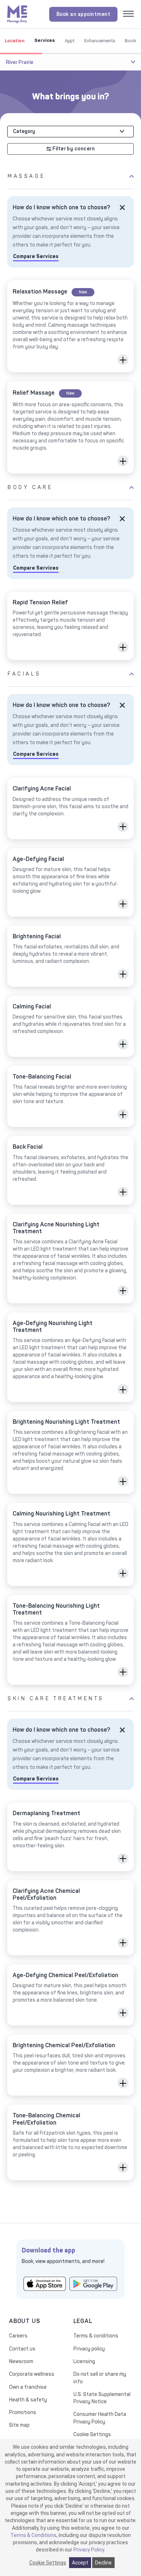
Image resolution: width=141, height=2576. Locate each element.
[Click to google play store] (93, 2283)
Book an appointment (84, 14)
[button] (123, 360)
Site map (19, 2425)
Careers (18, 2336)
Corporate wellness (32, 2374)
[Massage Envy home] (17, 14)
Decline (103, 2563)
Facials (24, 674)
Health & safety (28, 2400)
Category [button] (24, 131)
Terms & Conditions (33, 2535)
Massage (26, 176)
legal (83, 2321)
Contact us (22, 2349)
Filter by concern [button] (73, 149)
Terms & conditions (96, 2336)
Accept (80, 2563)
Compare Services (36, 256)
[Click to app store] (45, 2283)
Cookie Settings (92, 2434)
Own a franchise (28, 2387)
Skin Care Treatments (56, 1699)
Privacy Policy (89, 2550)
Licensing (84, 2361)
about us (24, 2321)
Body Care (30, 487)
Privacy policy (89, 2349)
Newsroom (21, 2361)
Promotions (23, 2412)
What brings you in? (71, 97)
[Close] (122, 207)
